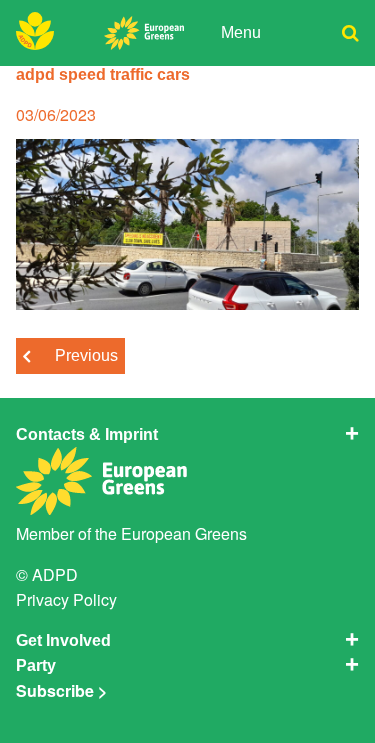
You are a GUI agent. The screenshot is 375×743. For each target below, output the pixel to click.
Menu (241, 32)
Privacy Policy (66, 599)
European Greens (184, 533)
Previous (86, 355)
